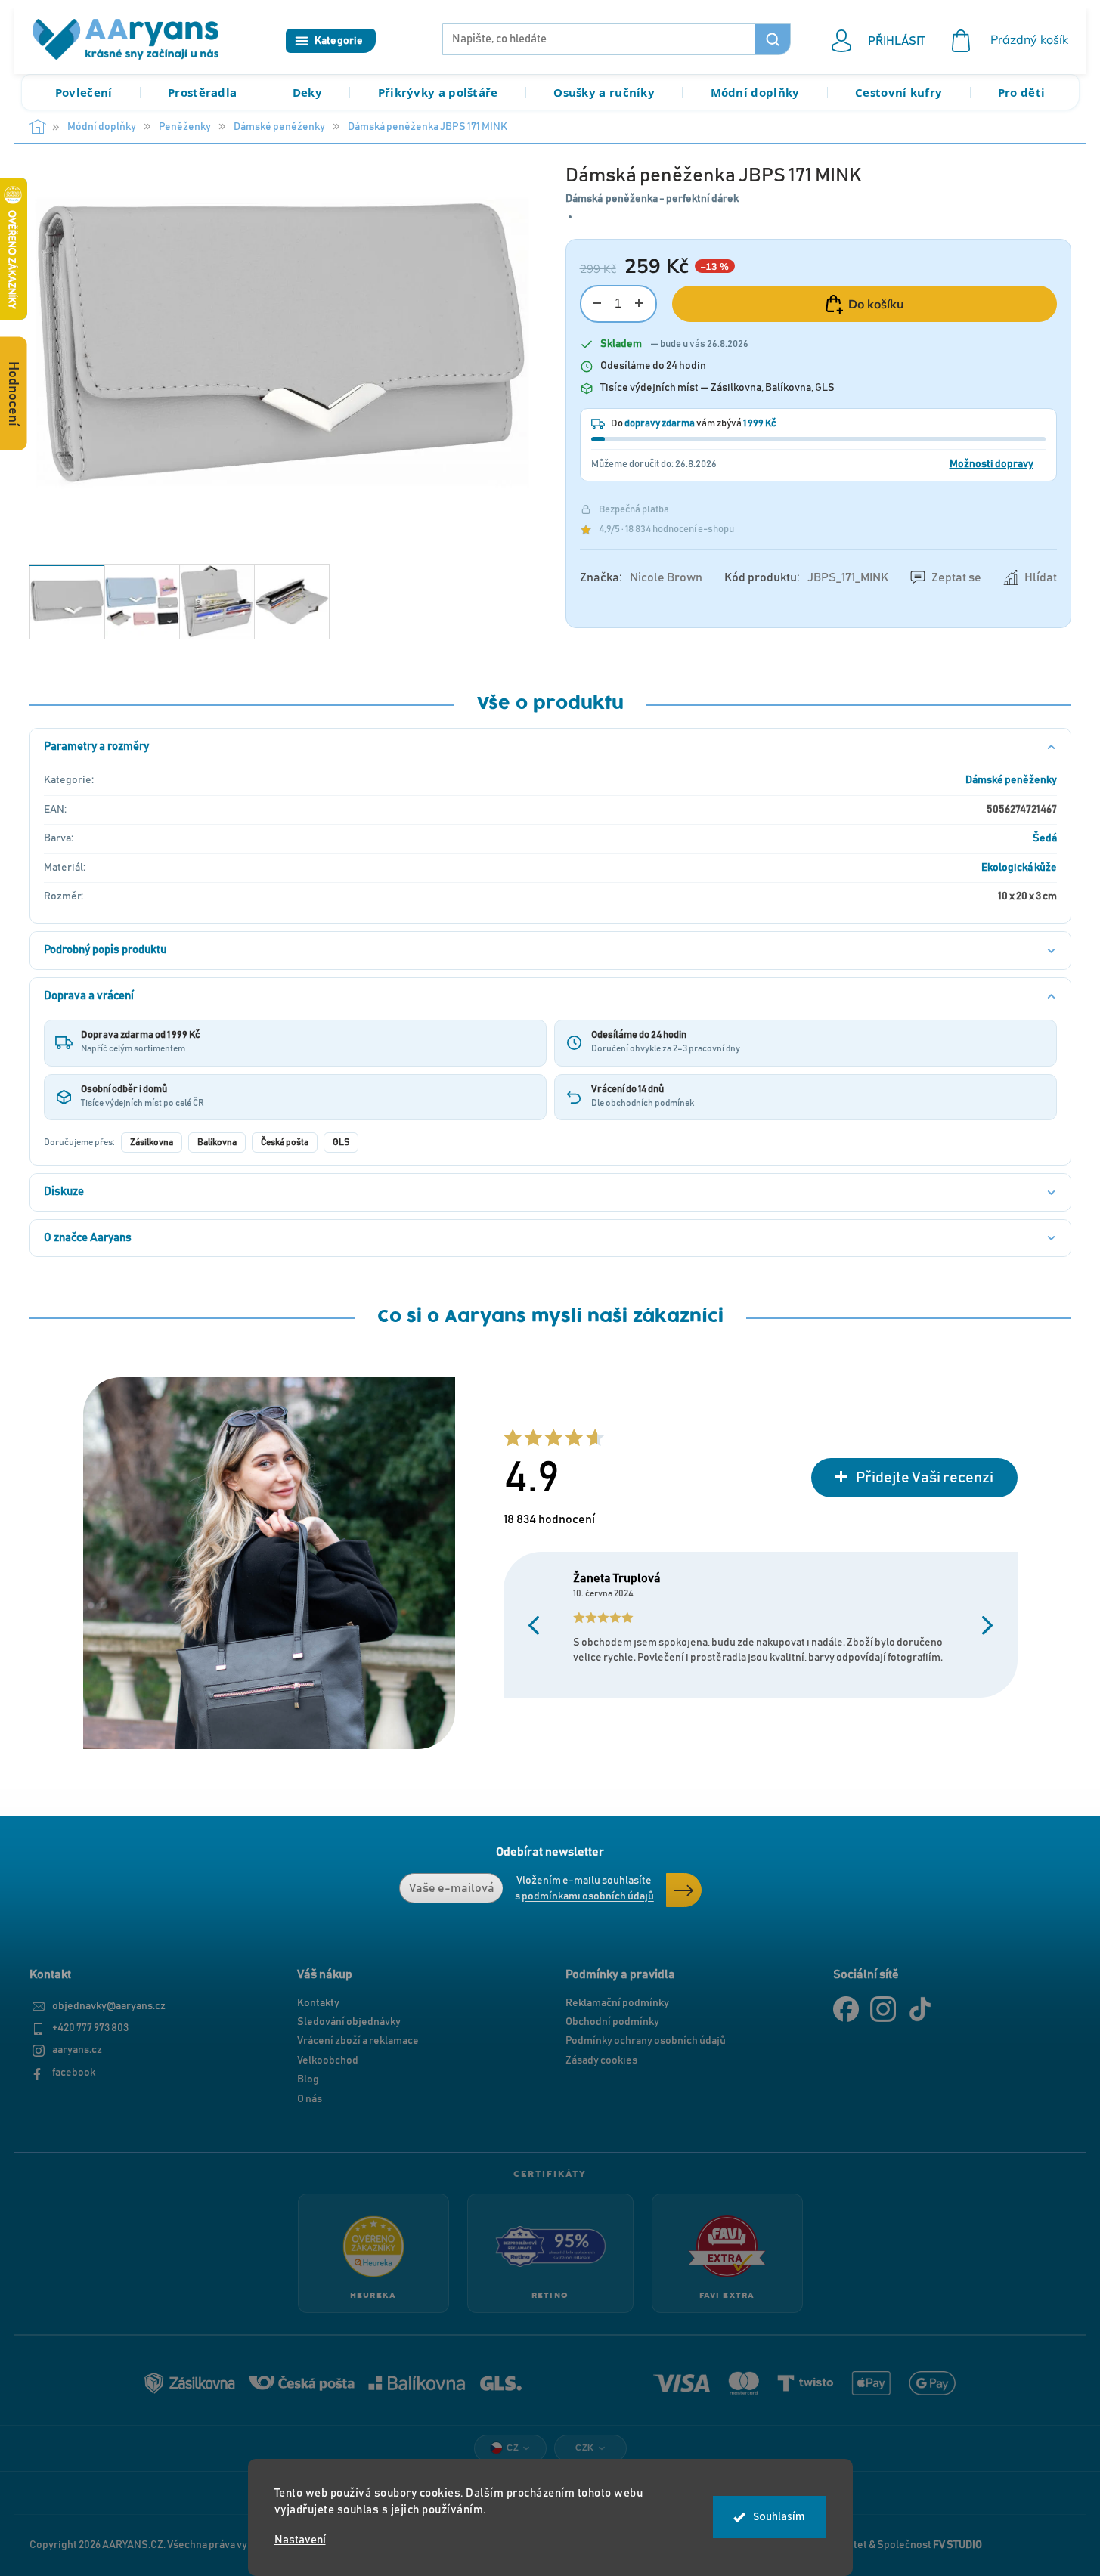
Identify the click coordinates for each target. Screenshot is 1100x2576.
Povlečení (84, 92)
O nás (310, 2099)
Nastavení (300, 2540)
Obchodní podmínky (612, 2022)
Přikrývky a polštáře (438, 92)
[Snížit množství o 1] (598, 303)
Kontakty (318, 2003)
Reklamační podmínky (617, 2003)
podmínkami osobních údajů (588, 1896)
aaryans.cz (77, 2050)
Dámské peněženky (1011, 780)
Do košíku (876, 304)
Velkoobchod (328, 2060)
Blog (308, 2079)
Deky (307, 92)
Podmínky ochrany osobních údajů (646, 2041)
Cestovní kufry (899, 92)
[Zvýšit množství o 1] (639, 303)
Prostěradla (202, 92)
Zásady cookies (601, 2060)
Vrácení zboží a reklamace (358, 2041)
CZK (585, 2448)
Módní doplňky (755, 92)
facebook (74, 2073)
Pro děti (1021, 92)
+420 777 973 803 (90, 2028)
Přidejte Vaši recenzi (925, 1478)
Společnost (930, 2545)
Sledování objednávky (349, 2022)
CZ (513, 2448)
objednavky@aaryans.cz (109, 2006)
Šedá (1045, 838)
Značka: (641, 577)
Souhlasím (779, 2517)
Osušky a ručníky (604, 92)
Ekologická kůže (1019, 868)
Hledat (773, 39)
